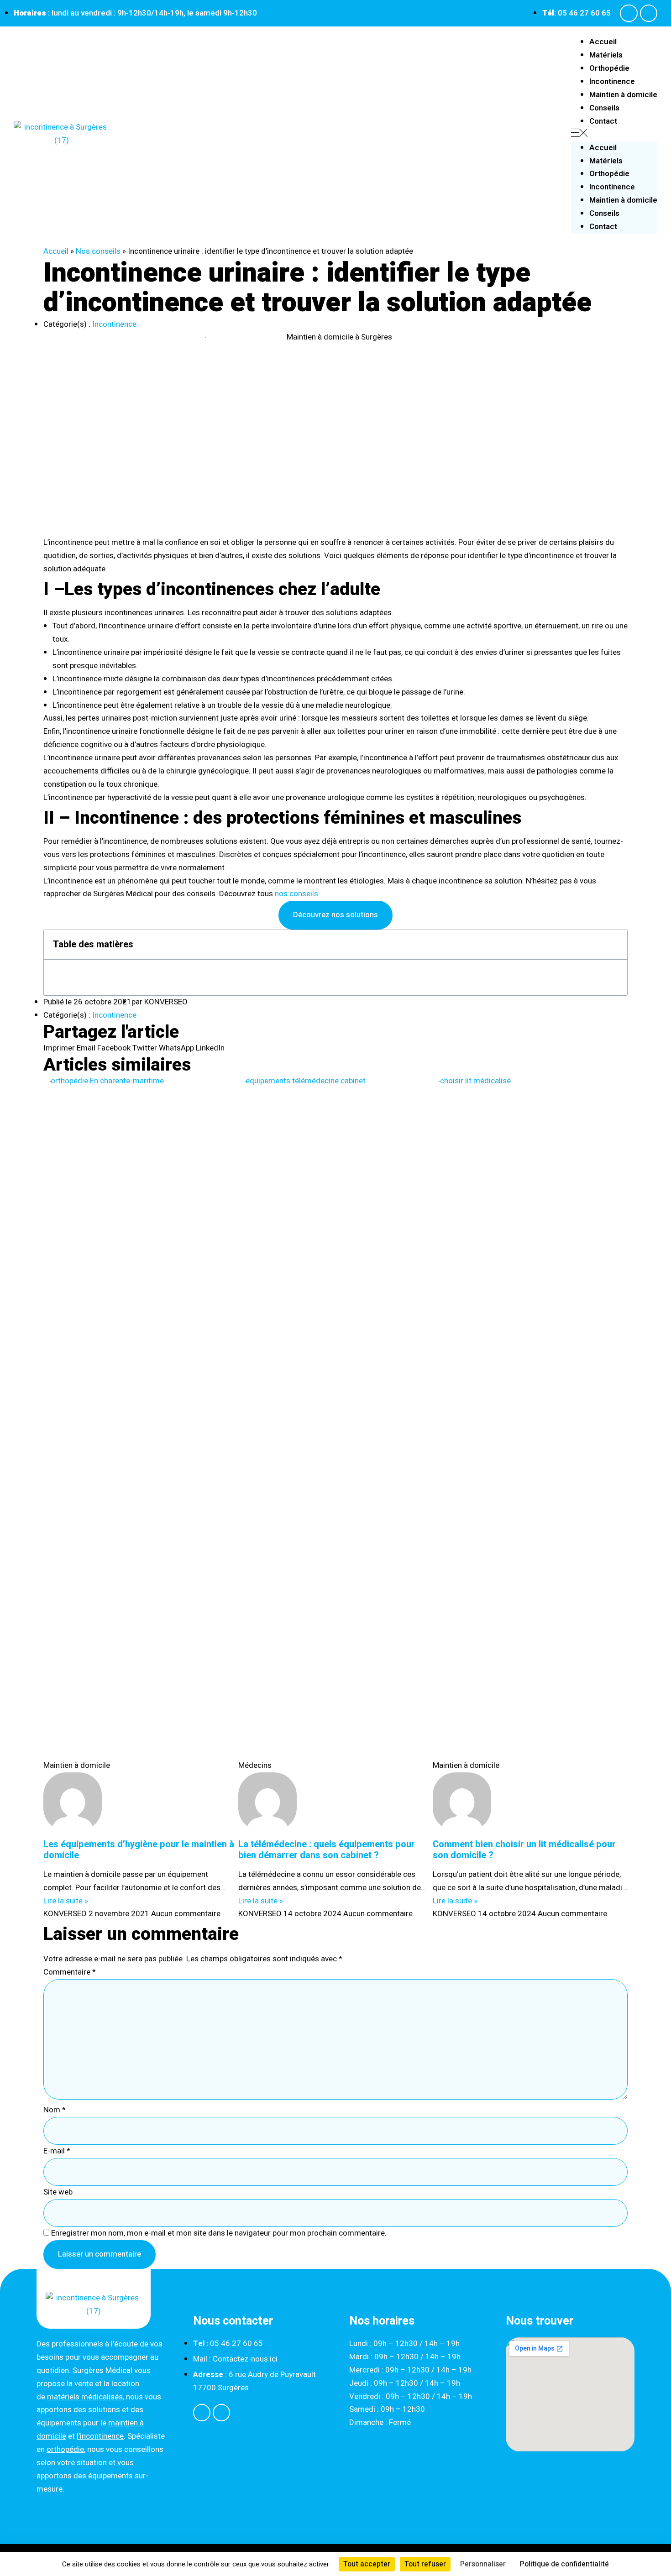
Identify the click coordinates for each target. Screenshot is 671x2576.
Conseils (604, 108)
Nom (55, 2110)
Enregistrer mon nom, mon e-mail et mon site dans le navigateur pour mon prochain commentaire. (219, 2233)
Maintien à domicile (623, 95)
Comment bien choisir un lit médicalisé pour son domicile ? (524, 1850)
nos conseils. (296, 894)
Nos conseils (98, 251)
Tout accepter (367, 2564)
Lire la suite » (66, 1901)
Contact (603, 121)
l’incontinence (100, 2436)
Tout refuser (425, 2564)
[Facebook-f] (629, 13)
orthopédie (65, 2449)
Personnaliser (483, 2564)
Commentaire (70, 1972)
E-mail (57, 2151)
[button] (614, 135)
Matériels (606, 55)
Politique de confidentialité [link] (564, 2564)
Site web (58, 2192)
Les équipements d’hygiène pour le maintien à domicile (139, 1850)
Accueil (603, 42)
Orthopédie (609, 68)
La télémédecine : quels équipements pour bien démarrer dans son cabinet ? (327, 1850)
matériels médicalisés (85, 2397)
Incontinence (612, 81)
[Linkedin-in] (649, 13)
